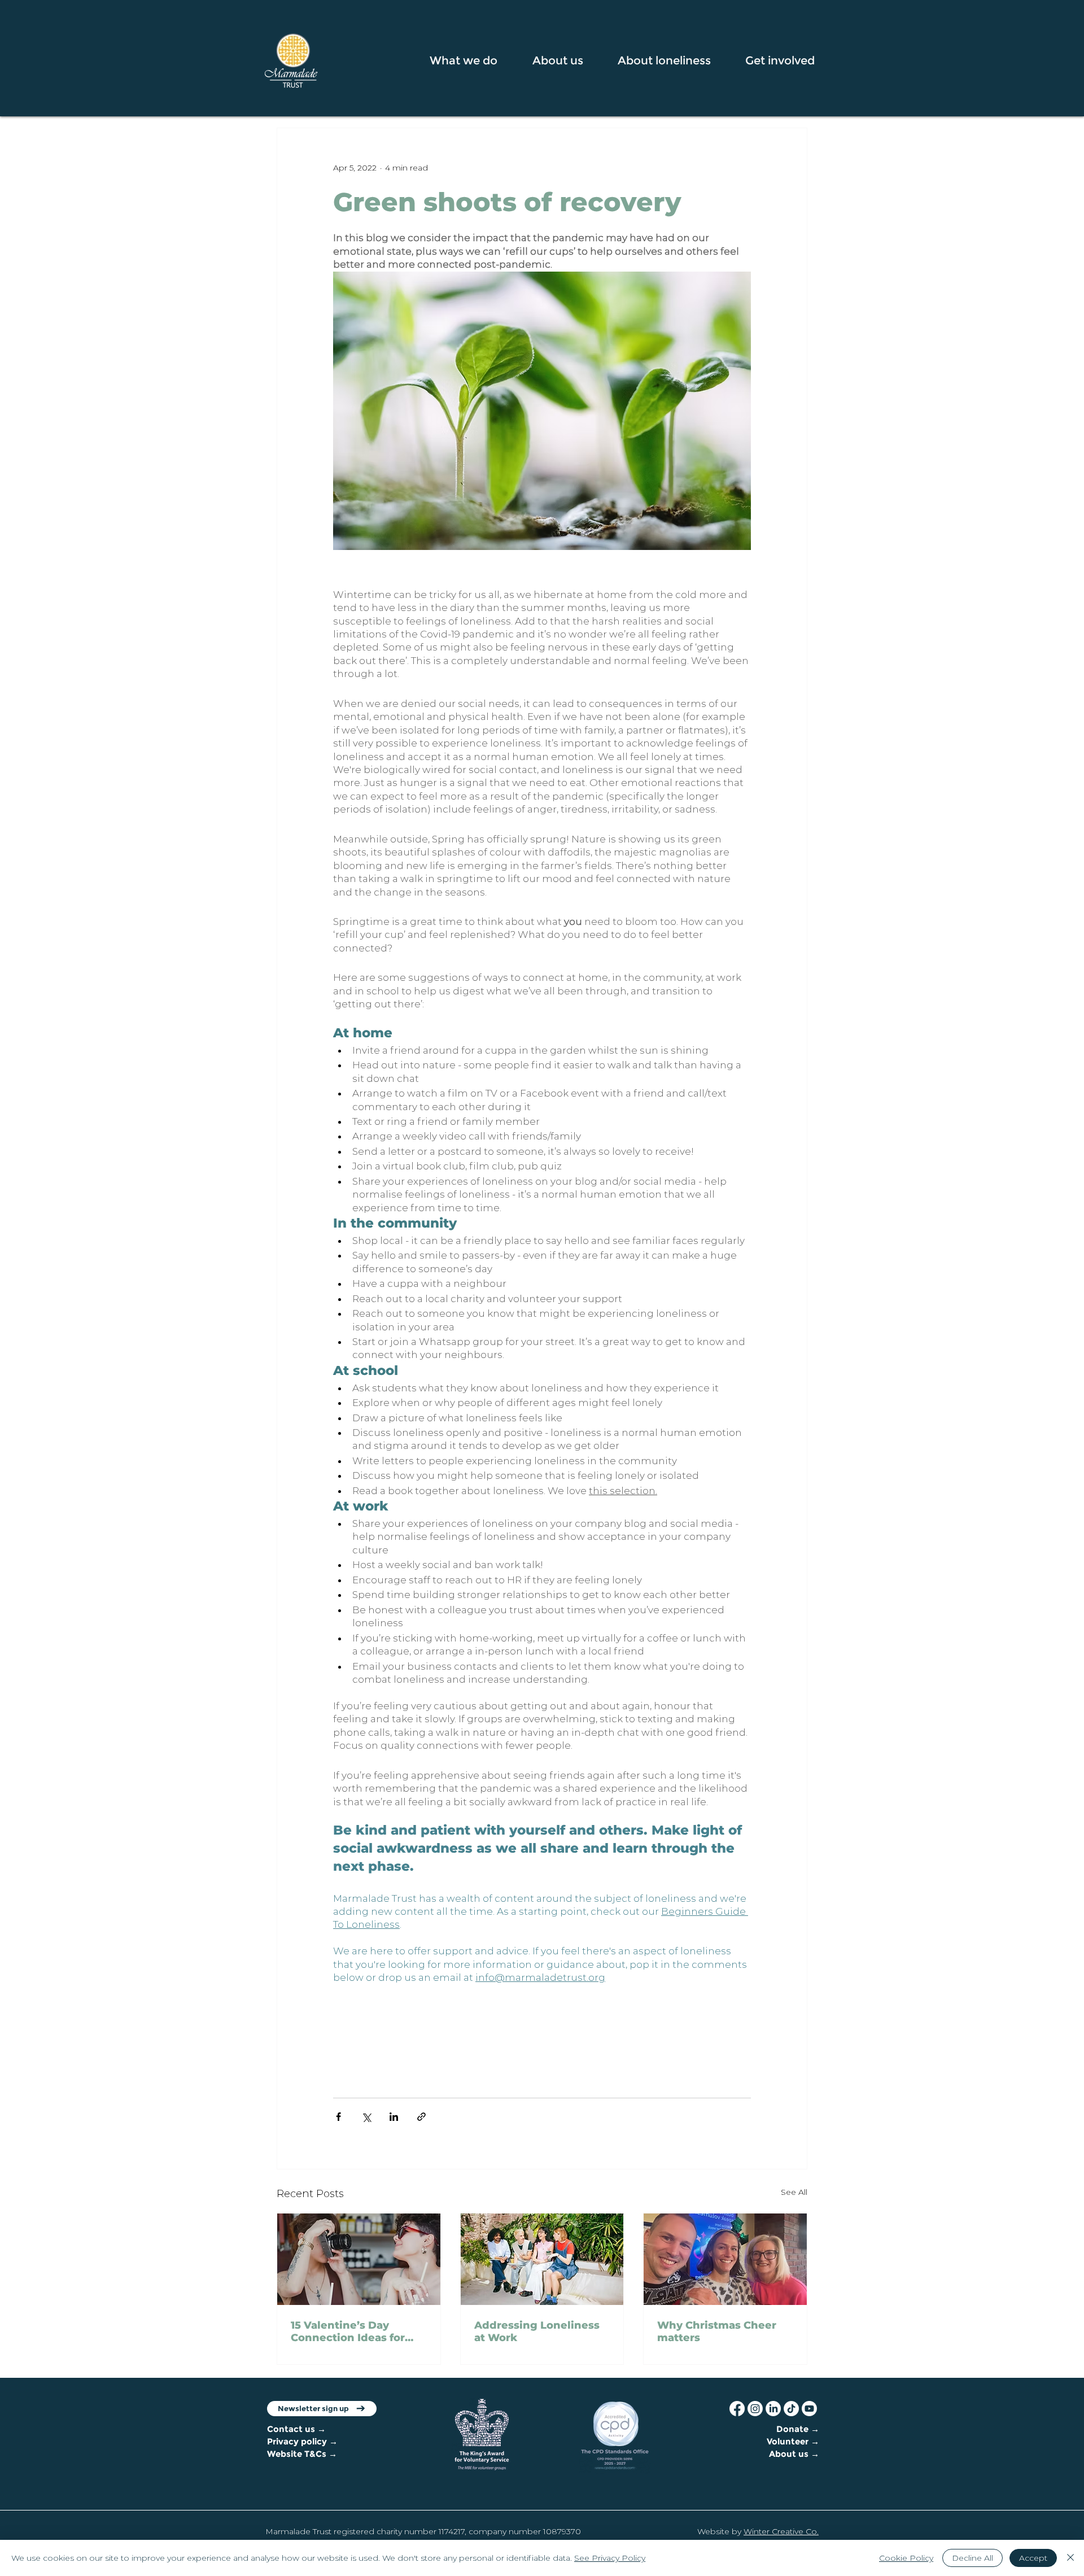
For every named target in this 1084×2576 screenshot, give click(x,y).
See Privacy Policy (610, 2558)
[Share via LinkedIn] (394, 2117)
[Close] (1070, 2558)
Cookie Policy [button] (906, 2558)
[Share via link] (421, 2117)
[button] (472, 60)
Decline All (972, 2558)
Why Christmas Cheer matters (717, 2332)
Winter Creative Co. (781, 2531)
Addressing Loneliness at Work (537, 2332)
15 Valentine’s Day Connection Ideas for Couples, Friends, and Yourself (350, 2332)
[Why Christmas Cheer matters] (725, 2259)
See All (794, 2192)
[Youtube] (809, 2409)
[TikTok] (791, 2409)
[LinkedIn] (773, 2409)
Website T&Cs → (302, 2454)
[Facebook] (737, 2409)
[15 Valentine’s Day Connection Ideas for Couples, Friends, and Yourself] (359, 2259)
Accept (1033, 2558)
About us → (794, 2454)
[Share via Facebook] (338, 2117)
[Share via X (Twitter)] (366, 2117)
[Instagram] (755, 2409)
